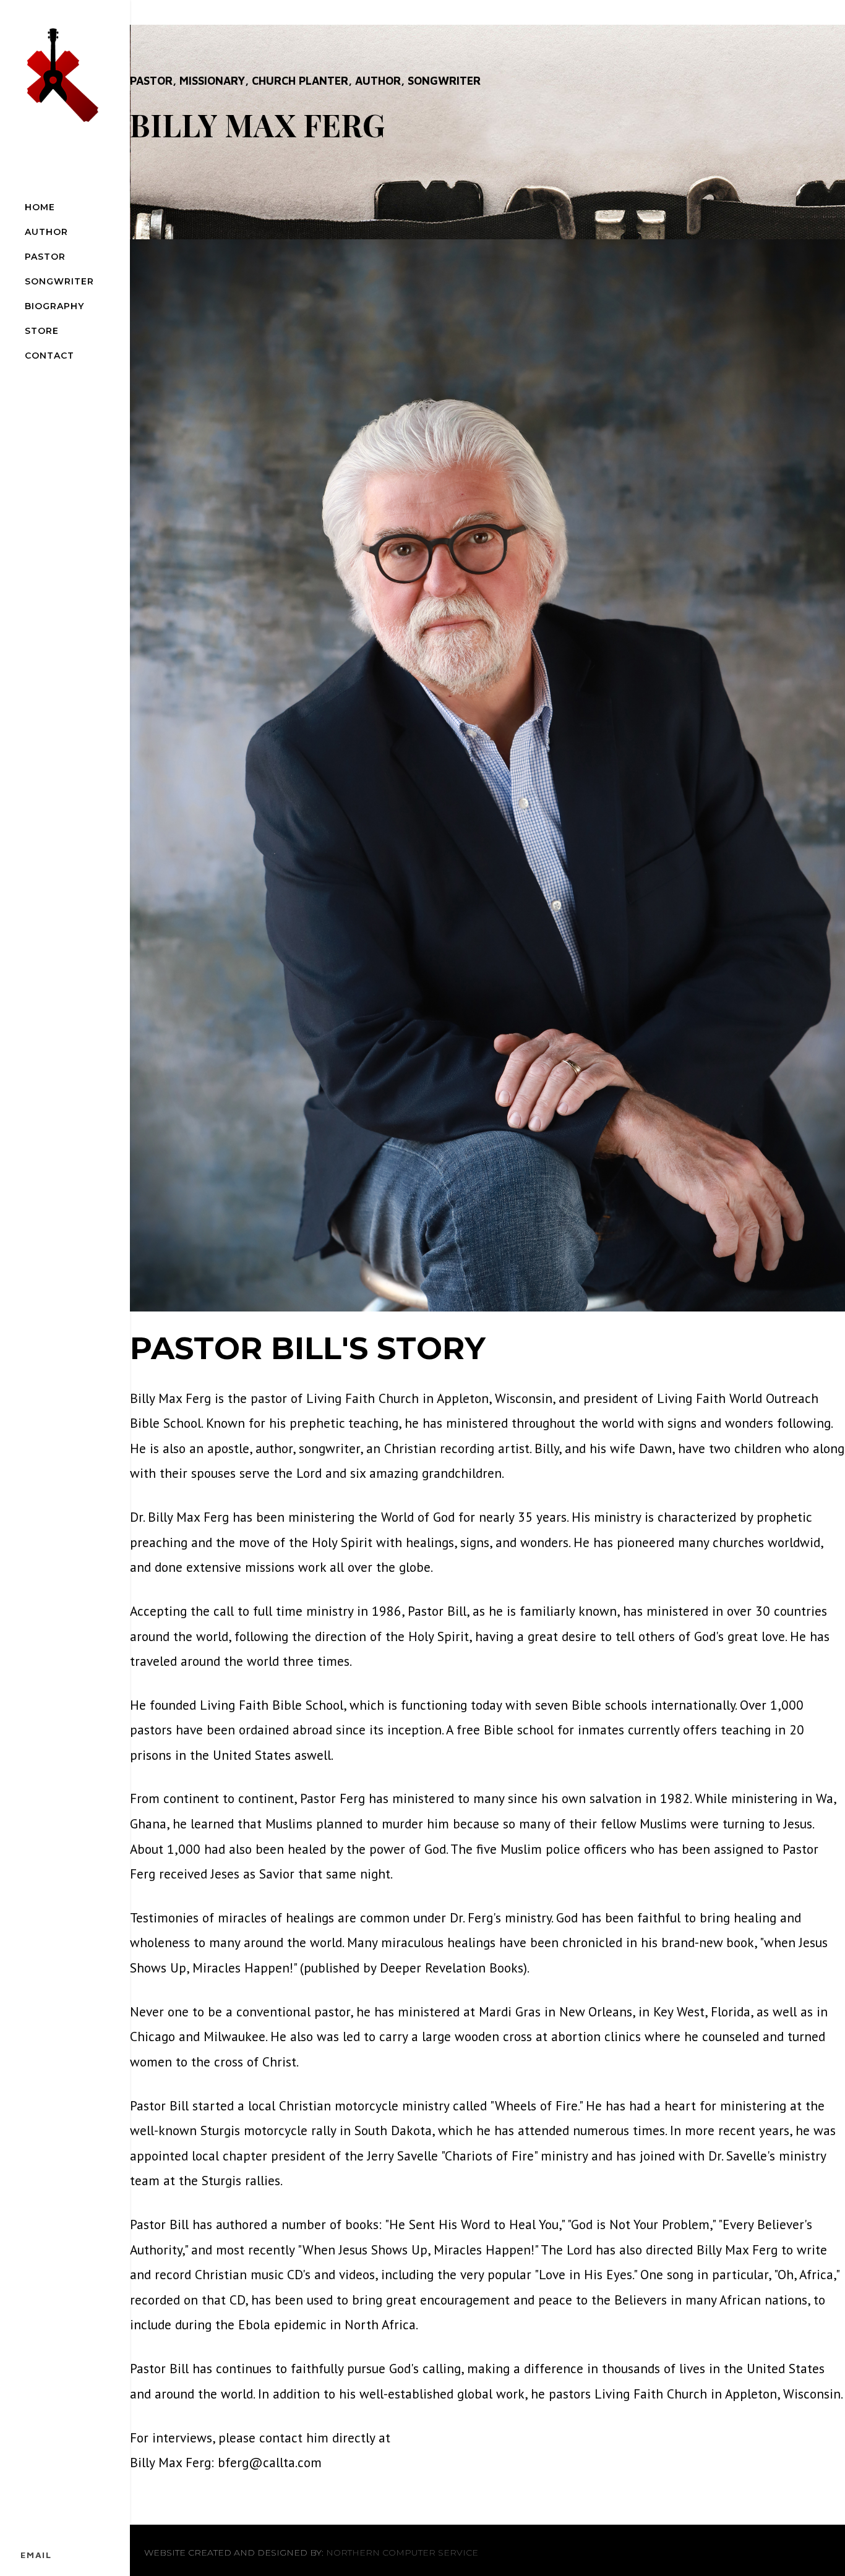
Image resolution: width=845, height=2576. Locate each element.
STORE (42, 331)
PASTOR (45, 257)
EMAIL (36, 2555)
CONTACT (49, 356)
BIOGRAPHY (54, 306)
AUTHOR (46, 232)
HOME (40, 207)
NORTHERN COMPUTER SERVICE (402, 2553)
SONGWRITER (59, 281)
